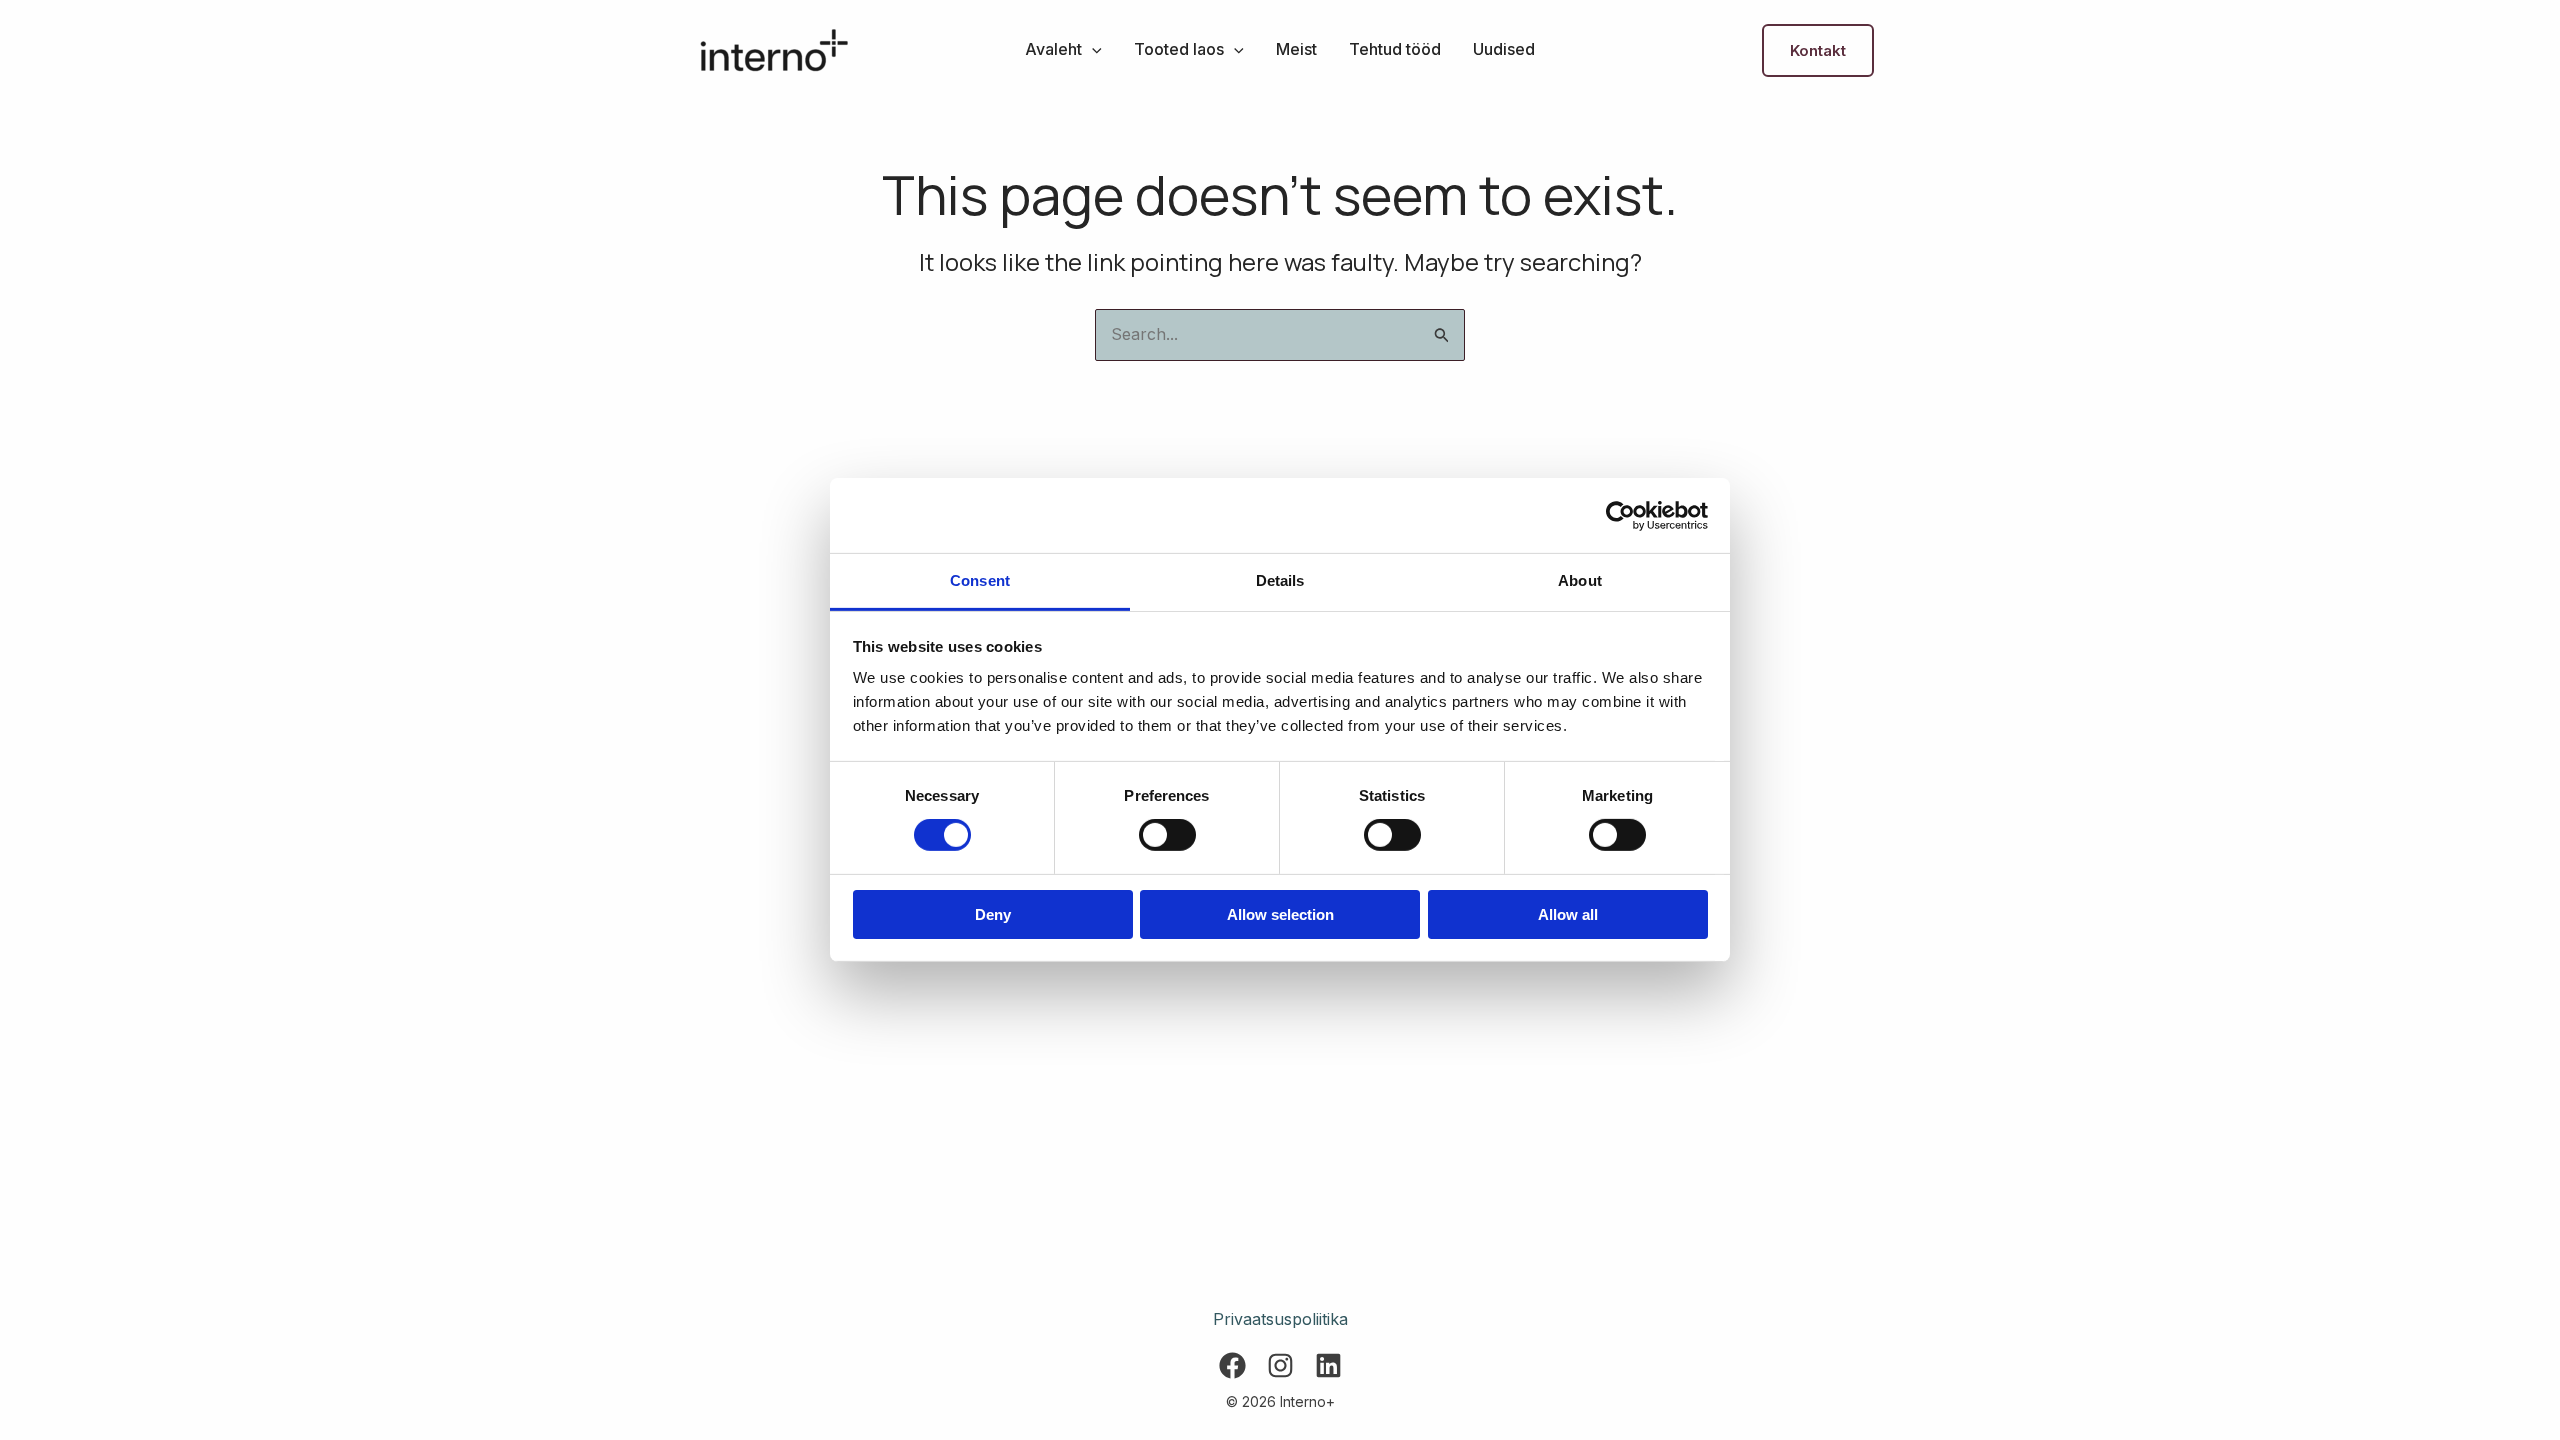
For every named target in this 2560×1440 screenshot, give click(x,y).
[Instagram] (1280, 1365)
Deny (993, 914)
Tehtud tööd (1395, 49)
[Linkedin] (1328, 1365)
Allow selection (1280, 914)
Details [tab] (1280, 580)
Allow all (1568, 914)
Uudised (1504, 49)
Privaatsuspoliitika (1280, 1319)
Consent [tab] (980, 580)
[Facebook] (1232, 1365)
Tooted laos (1179, 49)
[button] (1092, 49)
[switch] (1167, 835)
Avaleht (1053, 49)
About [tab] (1580, 580)
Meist (1296, 49)
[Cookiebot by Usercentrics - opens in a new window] (1620, 515)
